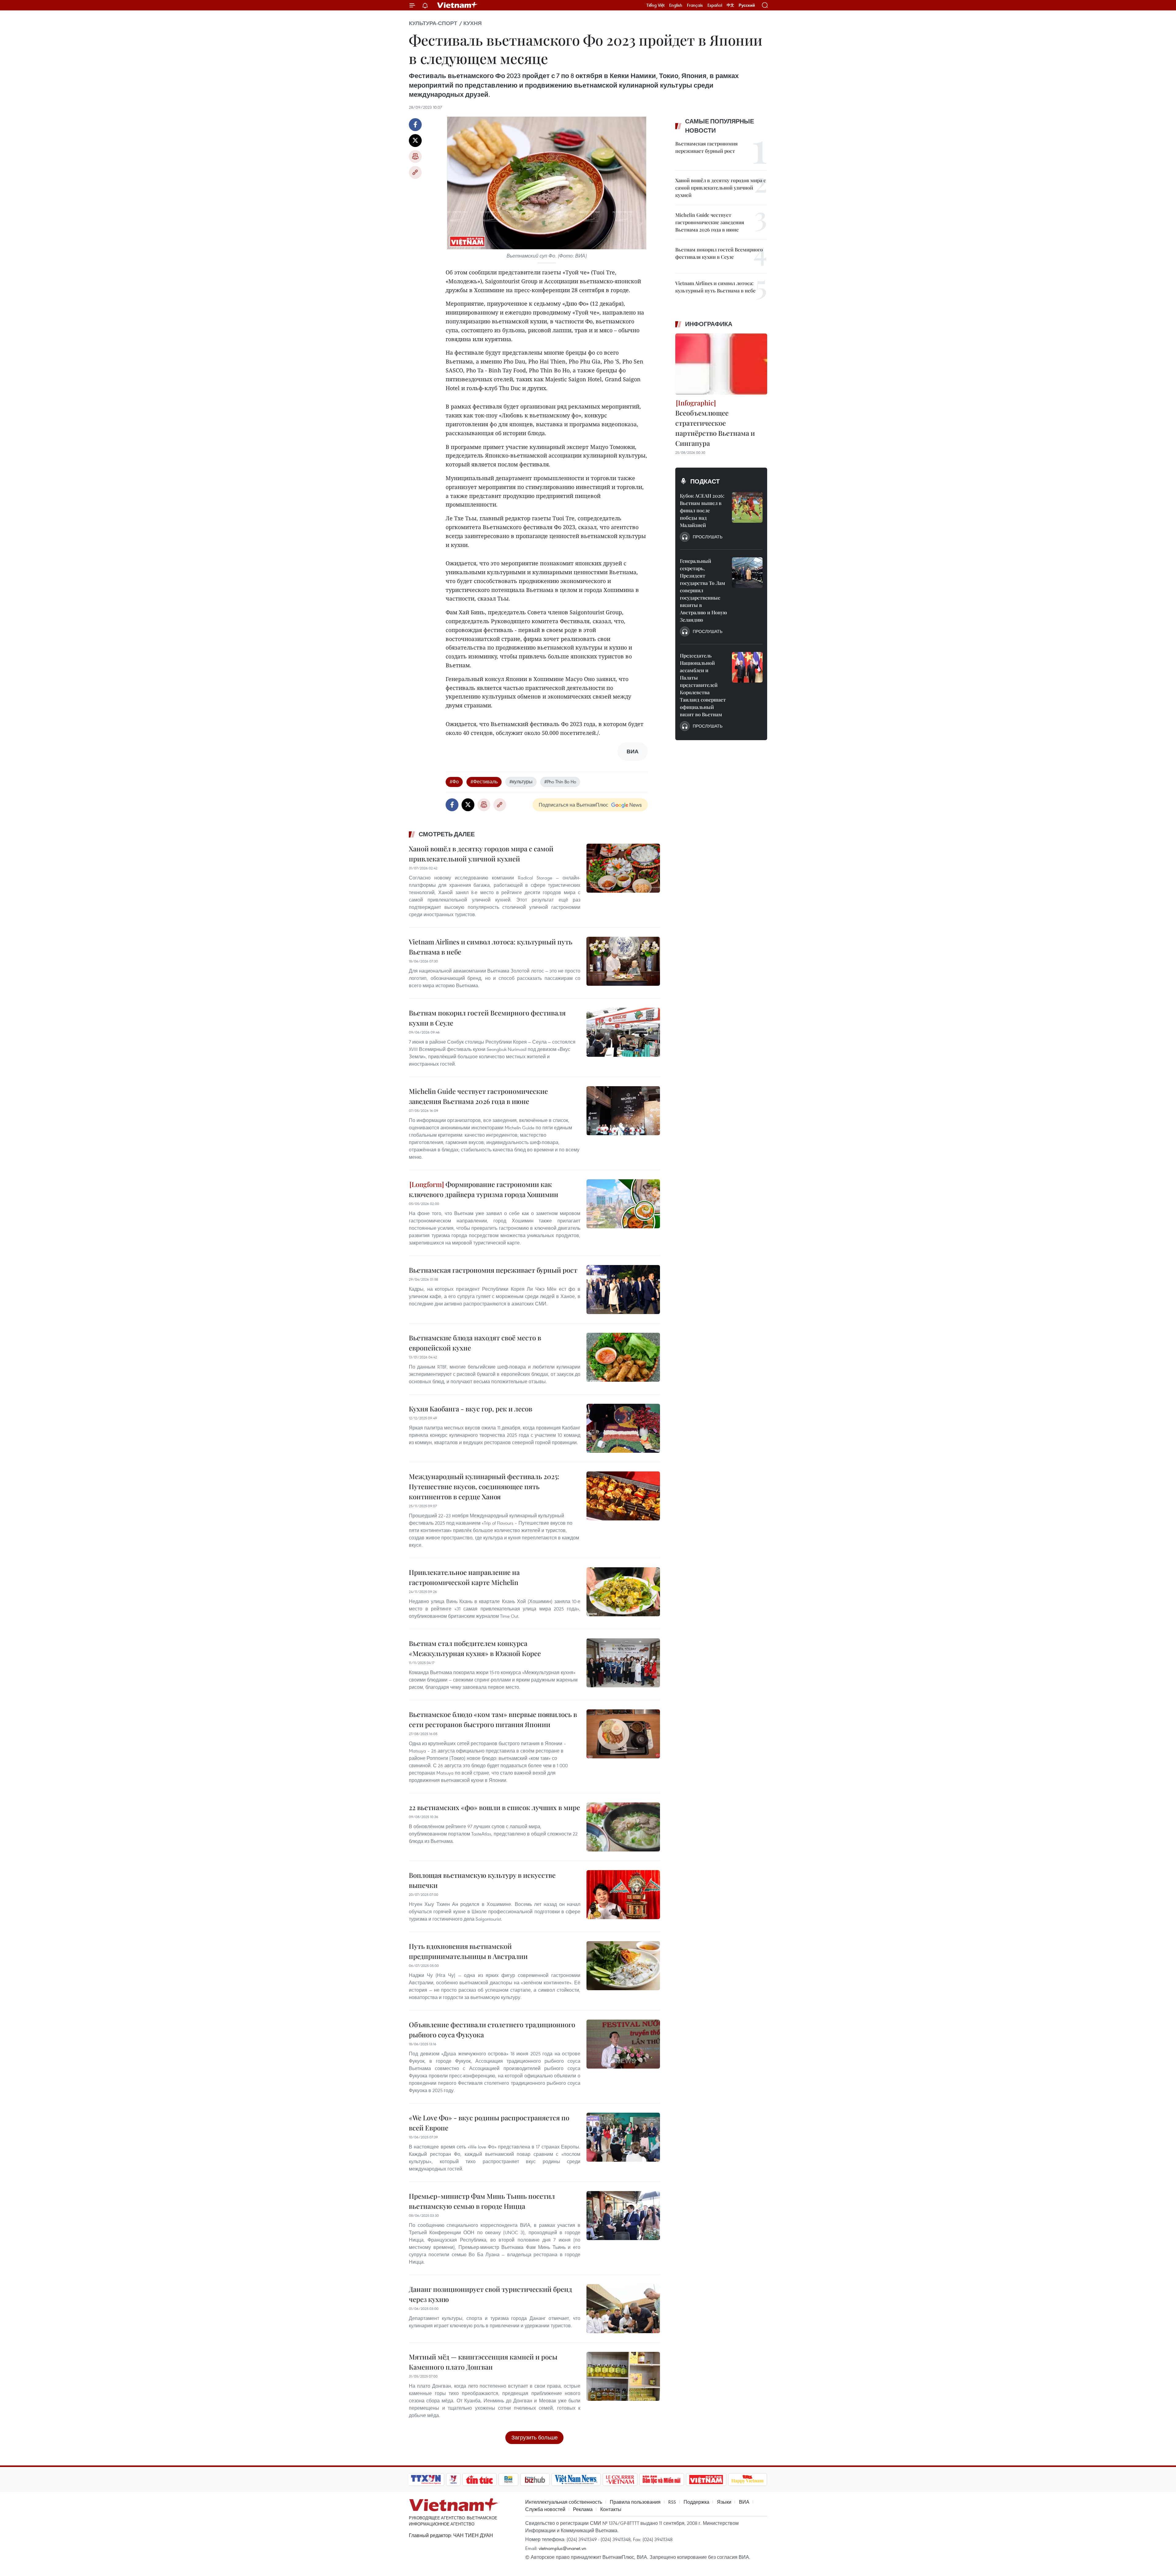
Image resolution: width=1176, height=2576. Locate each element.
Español (715, 5)
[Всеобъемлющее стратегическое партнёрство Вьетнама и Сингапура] (721, 364)
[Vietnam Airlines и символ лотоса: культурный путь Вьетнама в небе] (623, 961)
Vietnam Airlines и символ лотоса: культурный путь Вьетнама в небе (491, 947)
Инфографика (709, 324)
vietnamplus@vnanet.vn (562, 2548)
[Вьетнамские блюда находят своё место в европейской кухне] (623, 1357)
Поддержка (696, 2502)
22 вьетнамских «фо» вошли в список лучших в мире (494, 1807)
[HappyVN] (748, 2480)
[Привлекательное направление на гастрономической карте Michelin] (623, 1592)
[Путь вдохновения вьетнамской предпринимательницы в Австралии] (623, 1966)
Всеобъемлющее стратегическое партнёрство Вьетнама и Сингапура (715, 428)
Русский (747, 5)
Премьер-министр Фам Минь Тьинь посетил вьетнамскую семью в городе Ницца (482, 2201)
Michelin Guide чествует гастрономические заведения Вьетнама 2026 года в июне (478, 1096)
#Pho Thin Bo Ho (560, 781)
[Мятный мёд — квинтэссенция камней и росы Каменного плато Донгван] (623, 2376)
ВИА (744, 2502)
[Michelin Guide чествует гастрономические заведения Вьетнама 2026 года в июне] (623, 1111)
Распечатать (415, 156)
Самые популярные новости (720, 126)
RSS (672, 2502)
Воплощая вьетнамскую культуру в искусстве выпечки (482, 1880)
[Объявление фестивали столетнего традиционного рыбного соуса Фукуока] (623, 2044)
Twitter (415, 141)
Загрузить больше (535, 2437)
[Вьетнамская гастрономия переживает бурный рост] (623, 1290)
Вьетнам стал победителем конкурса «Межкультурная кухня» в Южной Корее (475, 1648)
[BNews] (509, 2480)
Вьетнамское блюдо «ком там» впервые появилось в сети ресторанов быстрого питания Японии (493, 1719)
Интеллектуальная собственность (564, 2502)
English (676, 5)
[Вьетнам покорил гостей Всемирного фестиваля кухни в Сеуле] (623, 1032)
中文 (730, 5)
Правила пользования (635, 2502)
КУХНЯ (473, 23)
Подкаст (705, 481)
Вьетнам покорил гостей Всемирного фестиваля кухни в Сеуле (487, 1018)
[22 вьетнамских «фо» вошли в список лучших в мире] (623, 1827)
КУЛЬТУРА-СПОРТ (433, 23)
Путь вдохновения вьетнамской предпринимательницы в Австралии (468, 1951)
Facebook (415, 125)
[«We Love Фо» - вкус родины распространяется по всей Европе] (623, 2137)
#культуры (521, 781)
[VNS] (576, 2480)
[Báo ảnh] (706, 2480)
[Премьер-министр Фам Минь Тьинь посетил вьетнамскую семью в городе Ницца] (623, 2216)
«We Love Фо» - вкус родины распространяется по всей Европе (489, 2123)
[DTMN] (661, 2480)
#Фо (454, 781)
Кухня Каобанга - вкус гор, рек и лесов (471, 1409)
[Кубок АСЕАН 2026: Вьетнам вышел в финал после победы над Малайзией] (747, 507)
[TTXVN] (426, 2480)
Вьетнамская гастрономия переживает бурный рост (493, 1270)
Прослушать (708, 537)
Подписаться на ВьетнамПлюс (573, 805)
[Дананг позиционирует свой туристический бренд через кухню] (623, 2309)
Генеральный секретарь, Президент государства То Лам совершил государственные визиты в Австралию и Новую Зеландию (703, 590)
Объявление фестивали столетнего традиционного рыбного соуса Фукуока (492, 2030)
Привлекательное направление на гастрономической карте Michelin (464, 1577)
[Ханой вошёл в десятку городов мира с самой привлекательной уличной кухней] (623, 868)
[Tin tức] (480, 2480)
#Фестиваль (484, 781)
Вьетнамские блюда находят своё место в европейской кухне (475, 1343)
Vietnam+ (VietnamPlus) (458, 5)
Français (695, 5)
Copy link (415, 172)
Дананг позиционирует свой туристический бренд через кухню (490, 2294)
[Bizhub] (535, 2480)
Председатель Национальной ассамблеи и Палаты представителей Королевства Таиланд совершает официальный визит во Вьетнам (703, 685)
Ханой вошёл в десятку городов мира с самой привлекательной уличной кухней (481, 854)
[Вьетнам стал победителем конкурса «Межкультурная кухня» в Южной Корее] (623, 1663)
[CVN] (620, 2480)
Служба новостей (545, 2509)
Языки (724, 2502)
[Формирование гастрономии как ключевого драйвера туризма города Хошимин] (623, 1204)
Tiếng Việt (656, 5)
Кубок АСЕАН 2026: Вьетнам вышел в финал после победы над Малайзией (702, 510)
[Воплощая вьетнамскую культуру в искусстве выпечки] (623, 1895)
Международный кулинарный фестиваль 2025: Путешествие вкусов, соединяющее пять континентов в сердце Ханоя (484, 1486)
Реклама (583, 2509)
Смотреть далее (447, 834)
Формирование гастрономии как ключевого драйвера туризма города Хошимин (484, 1189)
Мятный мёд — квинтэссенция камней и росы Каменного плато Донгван (483, 2362)
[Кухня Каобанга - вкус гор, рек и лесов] (623, 1428)
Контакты (611, 2509)
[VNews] (453, 2480)
